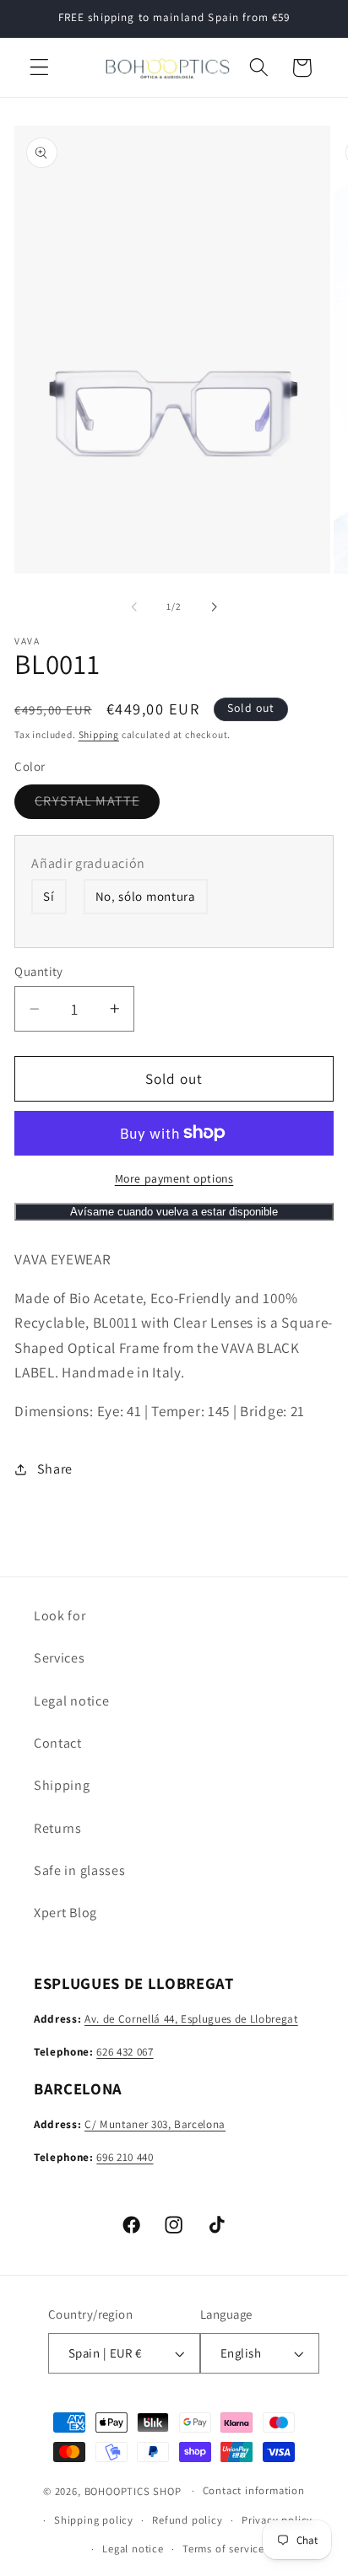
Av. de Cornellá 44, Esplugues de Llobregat (191, 2019)
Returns (58, 1828)
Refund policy (187, 2520)
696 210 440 (125, 2157)
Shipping (99, 734)
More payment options (174, 1178)
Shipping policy (94, 2520)
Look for (60, 1616)
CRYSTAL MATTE (97, 805)
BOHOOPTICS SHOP (133, 2490)
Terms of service (223, 2549)
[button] (39, 68)
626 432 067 (125, 2052)
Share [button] (55, 1469)
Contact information (254, 2490)
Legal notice (71, 1701)
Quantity (39, 971)
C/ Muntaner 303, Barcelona (155, 2124)
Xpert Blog (65, 1913)
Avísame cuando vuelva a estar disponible (174, 1212)
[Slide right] (214, 606)
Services (60, 1658)
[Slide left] (134, 606)
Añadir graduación (88, 863)
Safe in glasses (79, 1870)
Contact (58, 1743)
